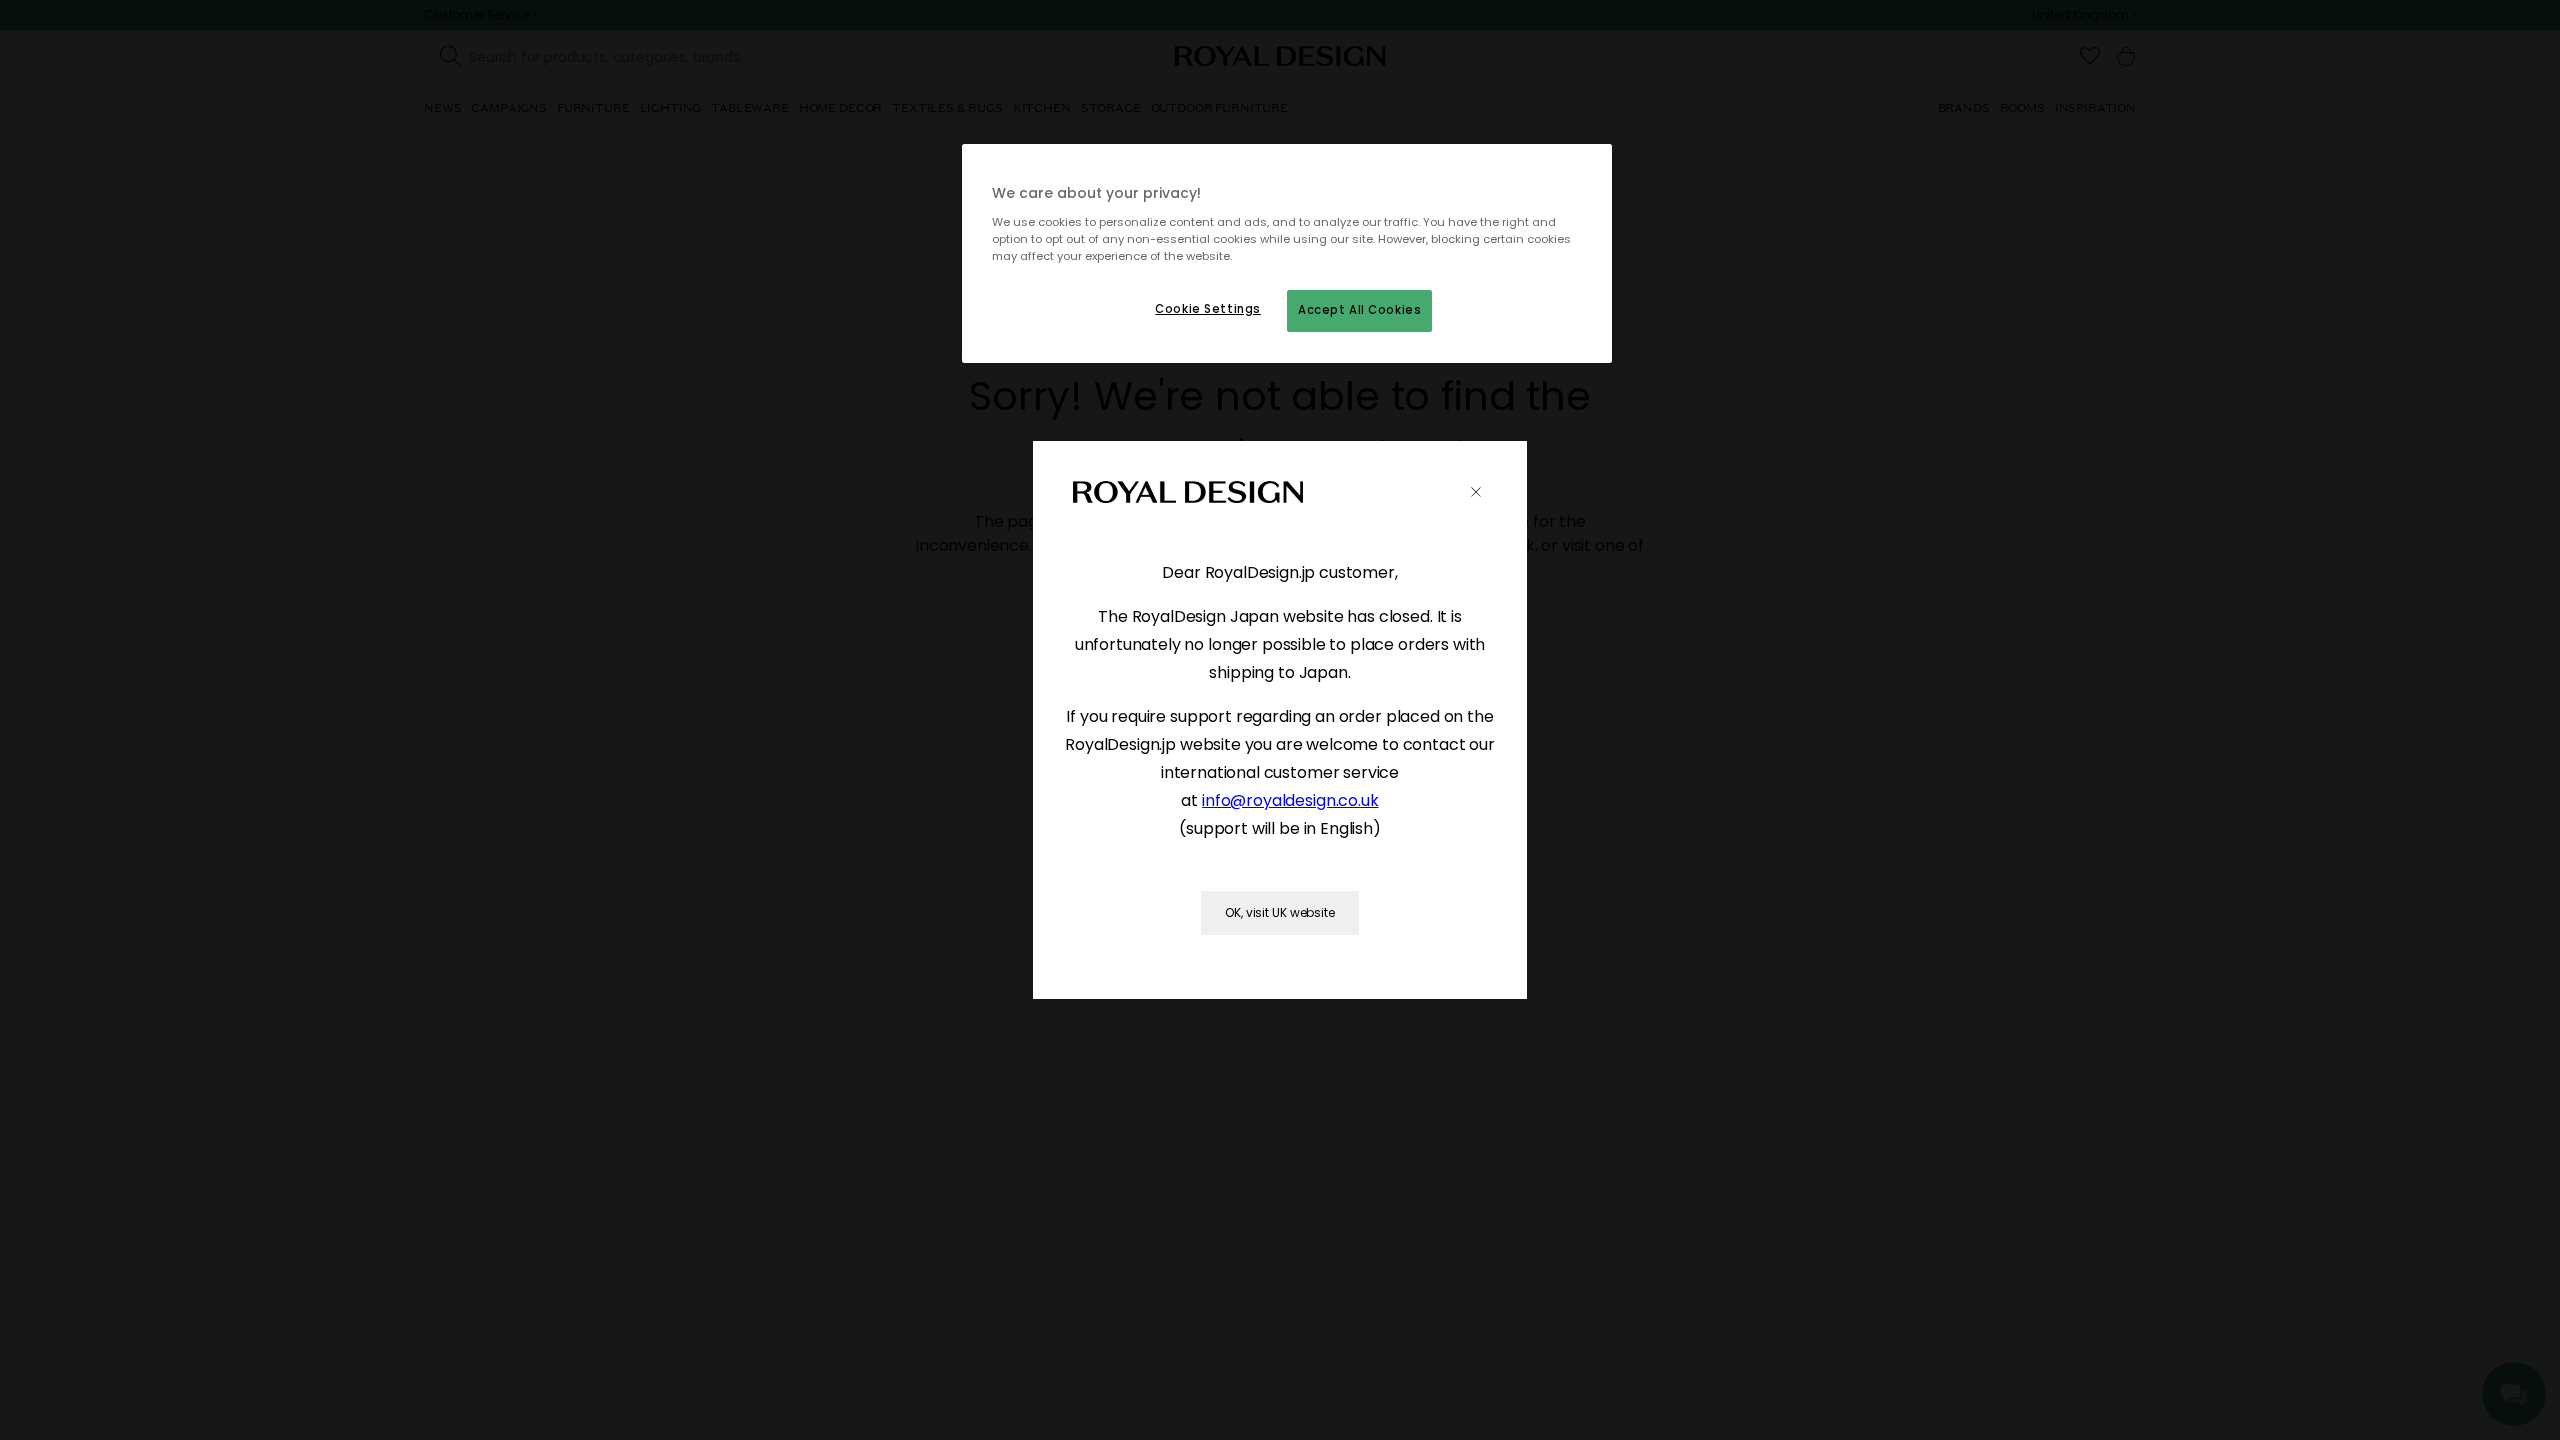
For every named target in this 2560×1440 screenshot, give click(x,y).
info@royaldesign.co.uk (1290, 800)
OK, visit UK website (1280, 912)
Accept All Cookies (1359, 310)
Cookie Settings (1208, 309)
